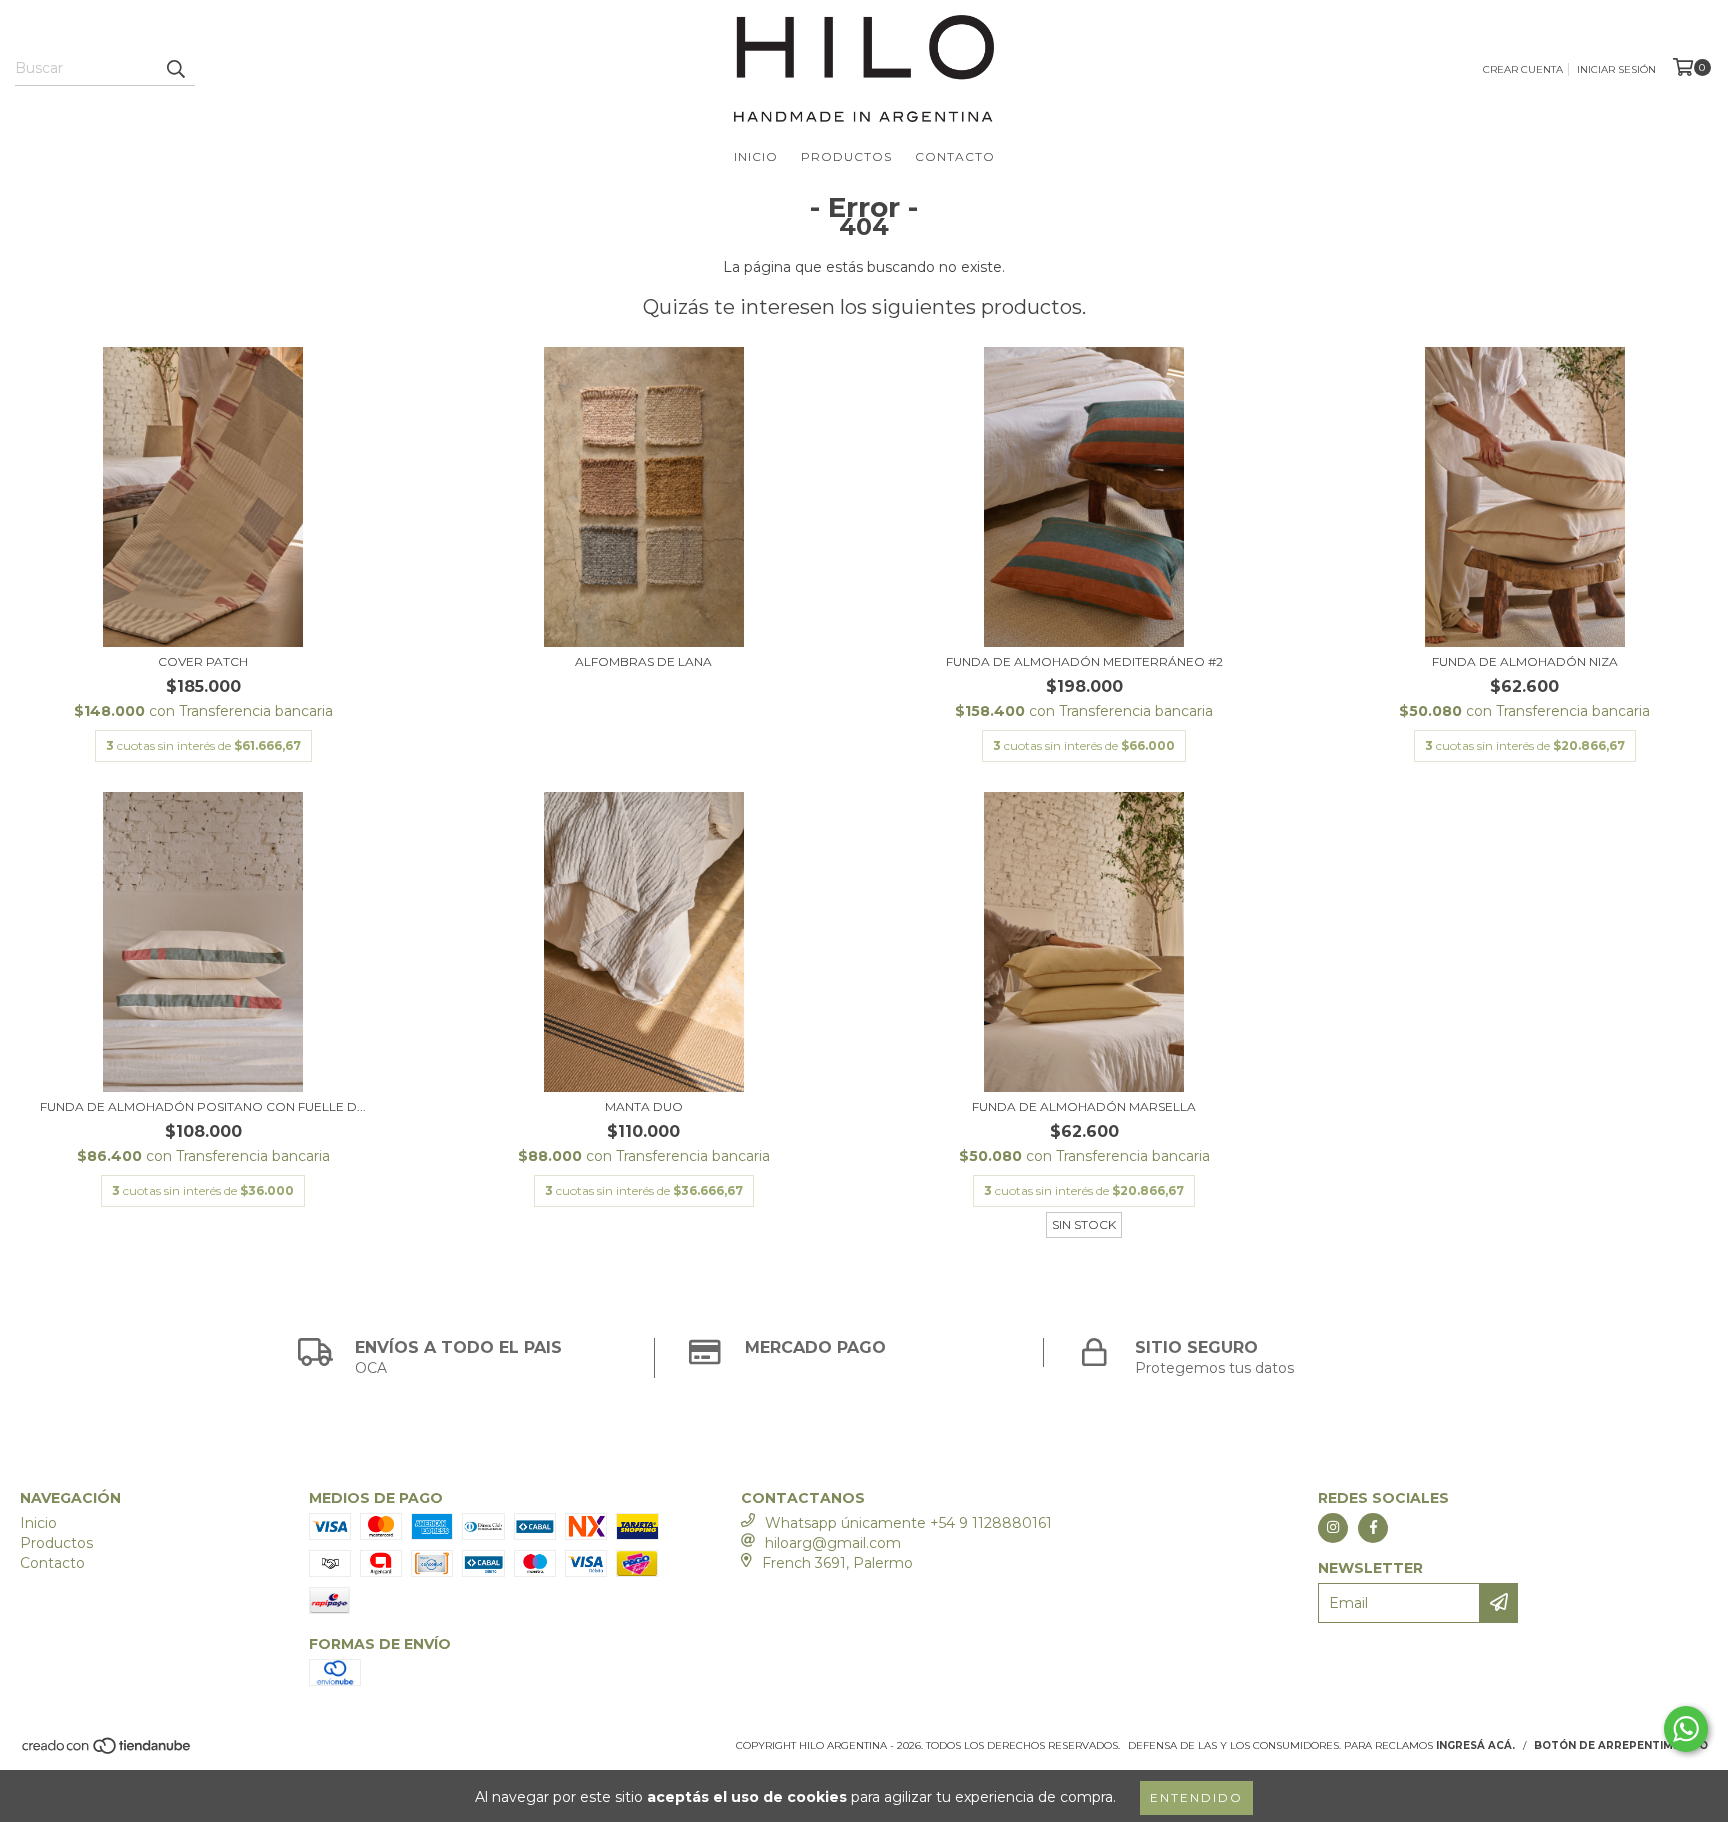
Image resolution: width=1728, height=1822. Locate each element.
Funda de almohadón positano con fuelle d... (203, 1106)
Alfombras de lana (643, 661)
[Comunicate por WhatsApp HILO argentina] (1686, 1729)
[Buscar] (175, 68)
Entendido (1196, 1797)
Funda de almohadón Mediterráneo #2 (1084, 661)
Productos (846, 156)
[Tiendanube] (107, 1751)
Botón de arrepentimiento (1621, 1745)
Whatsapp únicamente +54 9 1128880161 (908, 1523)
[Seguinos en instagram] (1333, 1528)
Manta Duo (644, 1106)
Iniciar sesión (1616, 69)
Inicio (756, 156)
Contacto (955, 156)
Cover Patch (203, 661)
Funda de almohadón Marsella (1084, 1106)
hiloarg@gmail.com (833, 1543)
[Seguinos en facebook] (1373, 1528)
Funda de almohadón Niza (1525, 661)
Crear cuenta (1523, 69)
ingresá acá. (1475, 1745)
